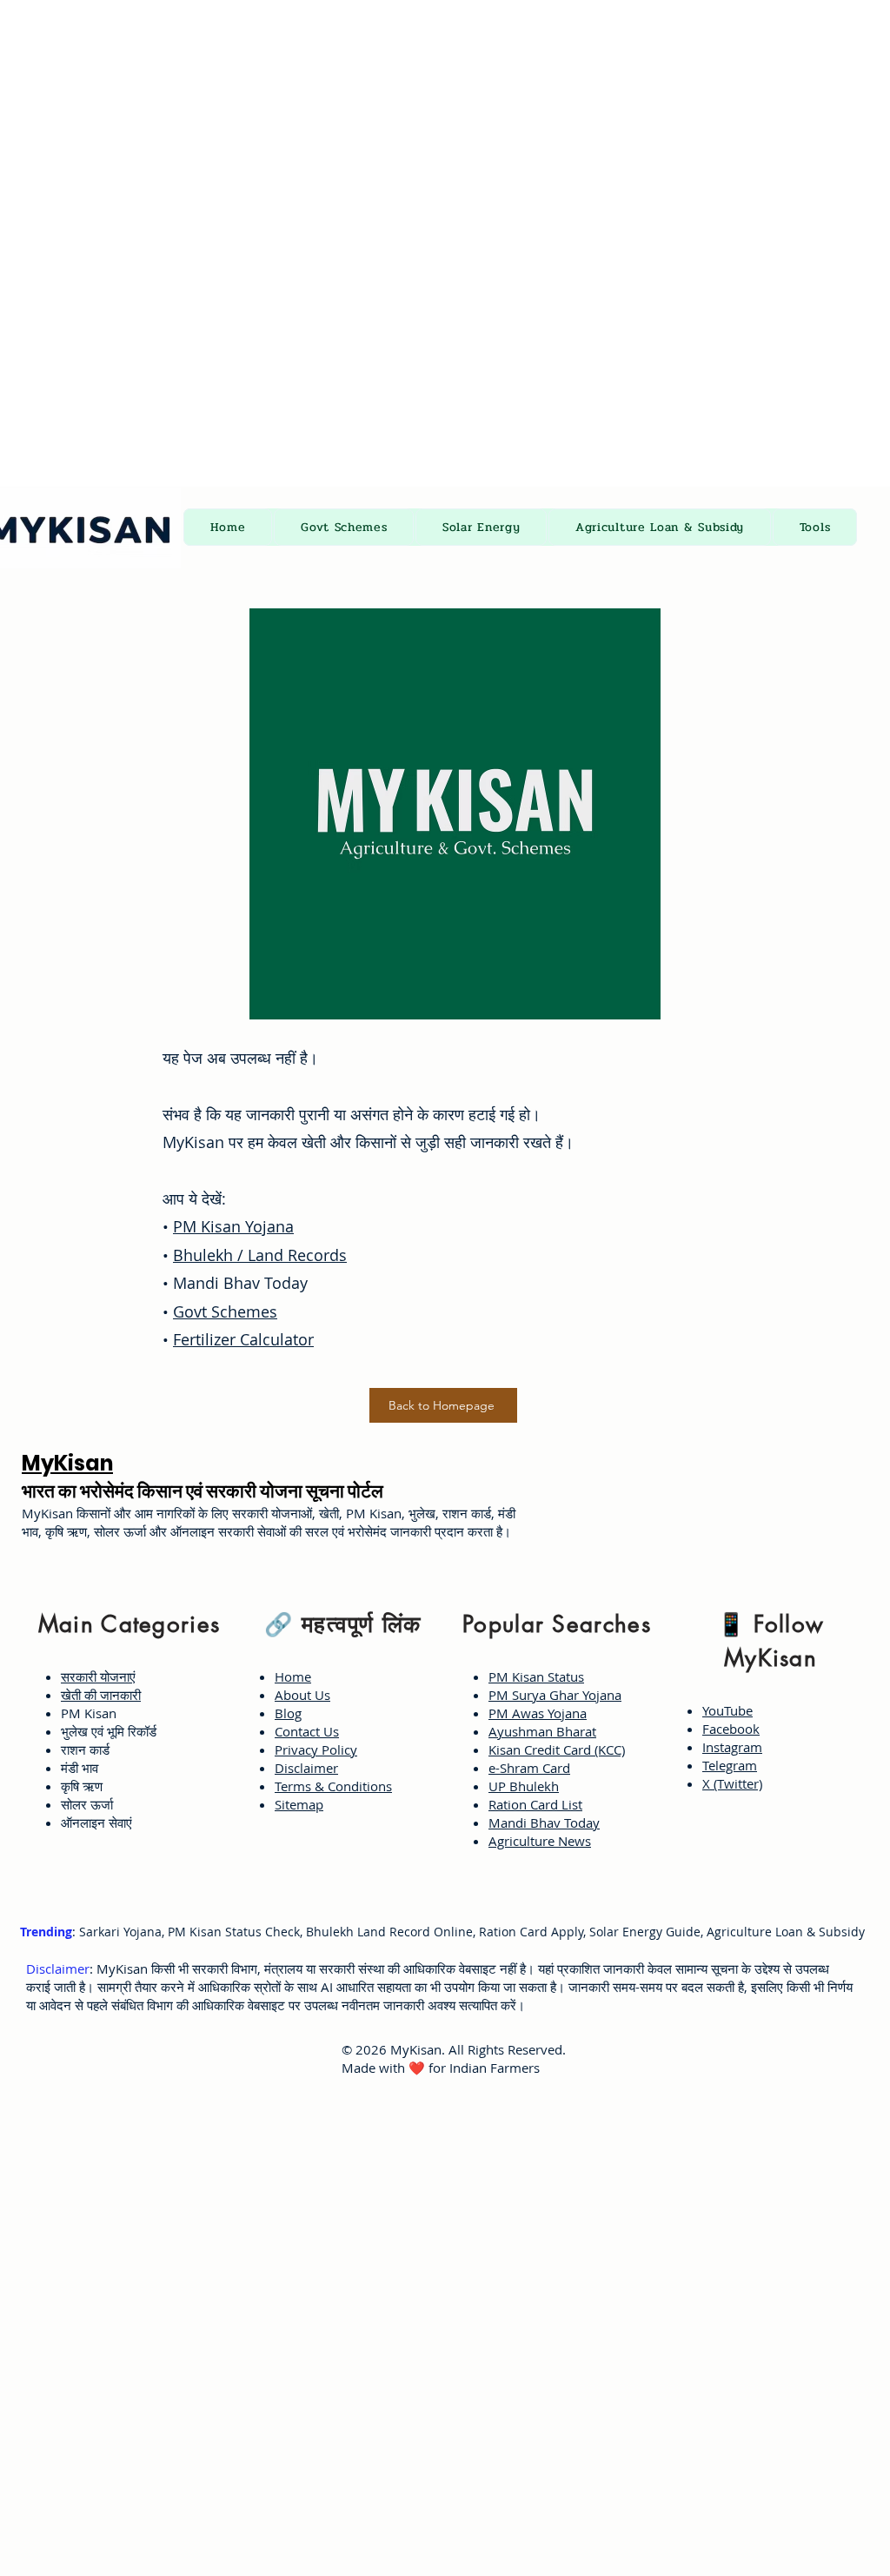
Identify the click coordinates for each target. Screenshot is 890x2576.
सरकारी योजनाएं (98, 1676)
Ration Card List (535, 1804)
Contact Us (307, 1731)
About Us (302, 1695)
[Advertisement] (445, 122)
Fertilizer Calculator (243, 1339)
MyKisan (67, 1463)
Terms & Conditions (333, 1786)
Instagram (732, 1747)
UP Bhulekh (524, 1786)
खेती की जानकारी (101, 1695)
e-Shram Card (529, 1768)
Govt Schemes (225, 1311)
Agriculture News (540, 1841)
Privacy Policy (316, 1749)
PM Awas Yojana (538, 1713)
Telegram (730, 1765)
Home (293, 1676)
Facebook (731, 1729)
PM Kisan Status (536, 1676)
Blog (288, 1713)
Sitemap (299, 1804)
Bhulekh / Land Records (260, 1255)
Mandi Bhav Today (544, 1822)
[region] (125, 1720)
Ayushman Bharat (542, 1731)
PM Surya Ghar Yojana (555, 1695)
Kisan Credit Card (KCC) (557, 1749)
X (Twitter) (732, 1783)
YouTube (727, 1710)
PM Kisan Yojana (233, 1226)
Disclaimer (306, 1768)
